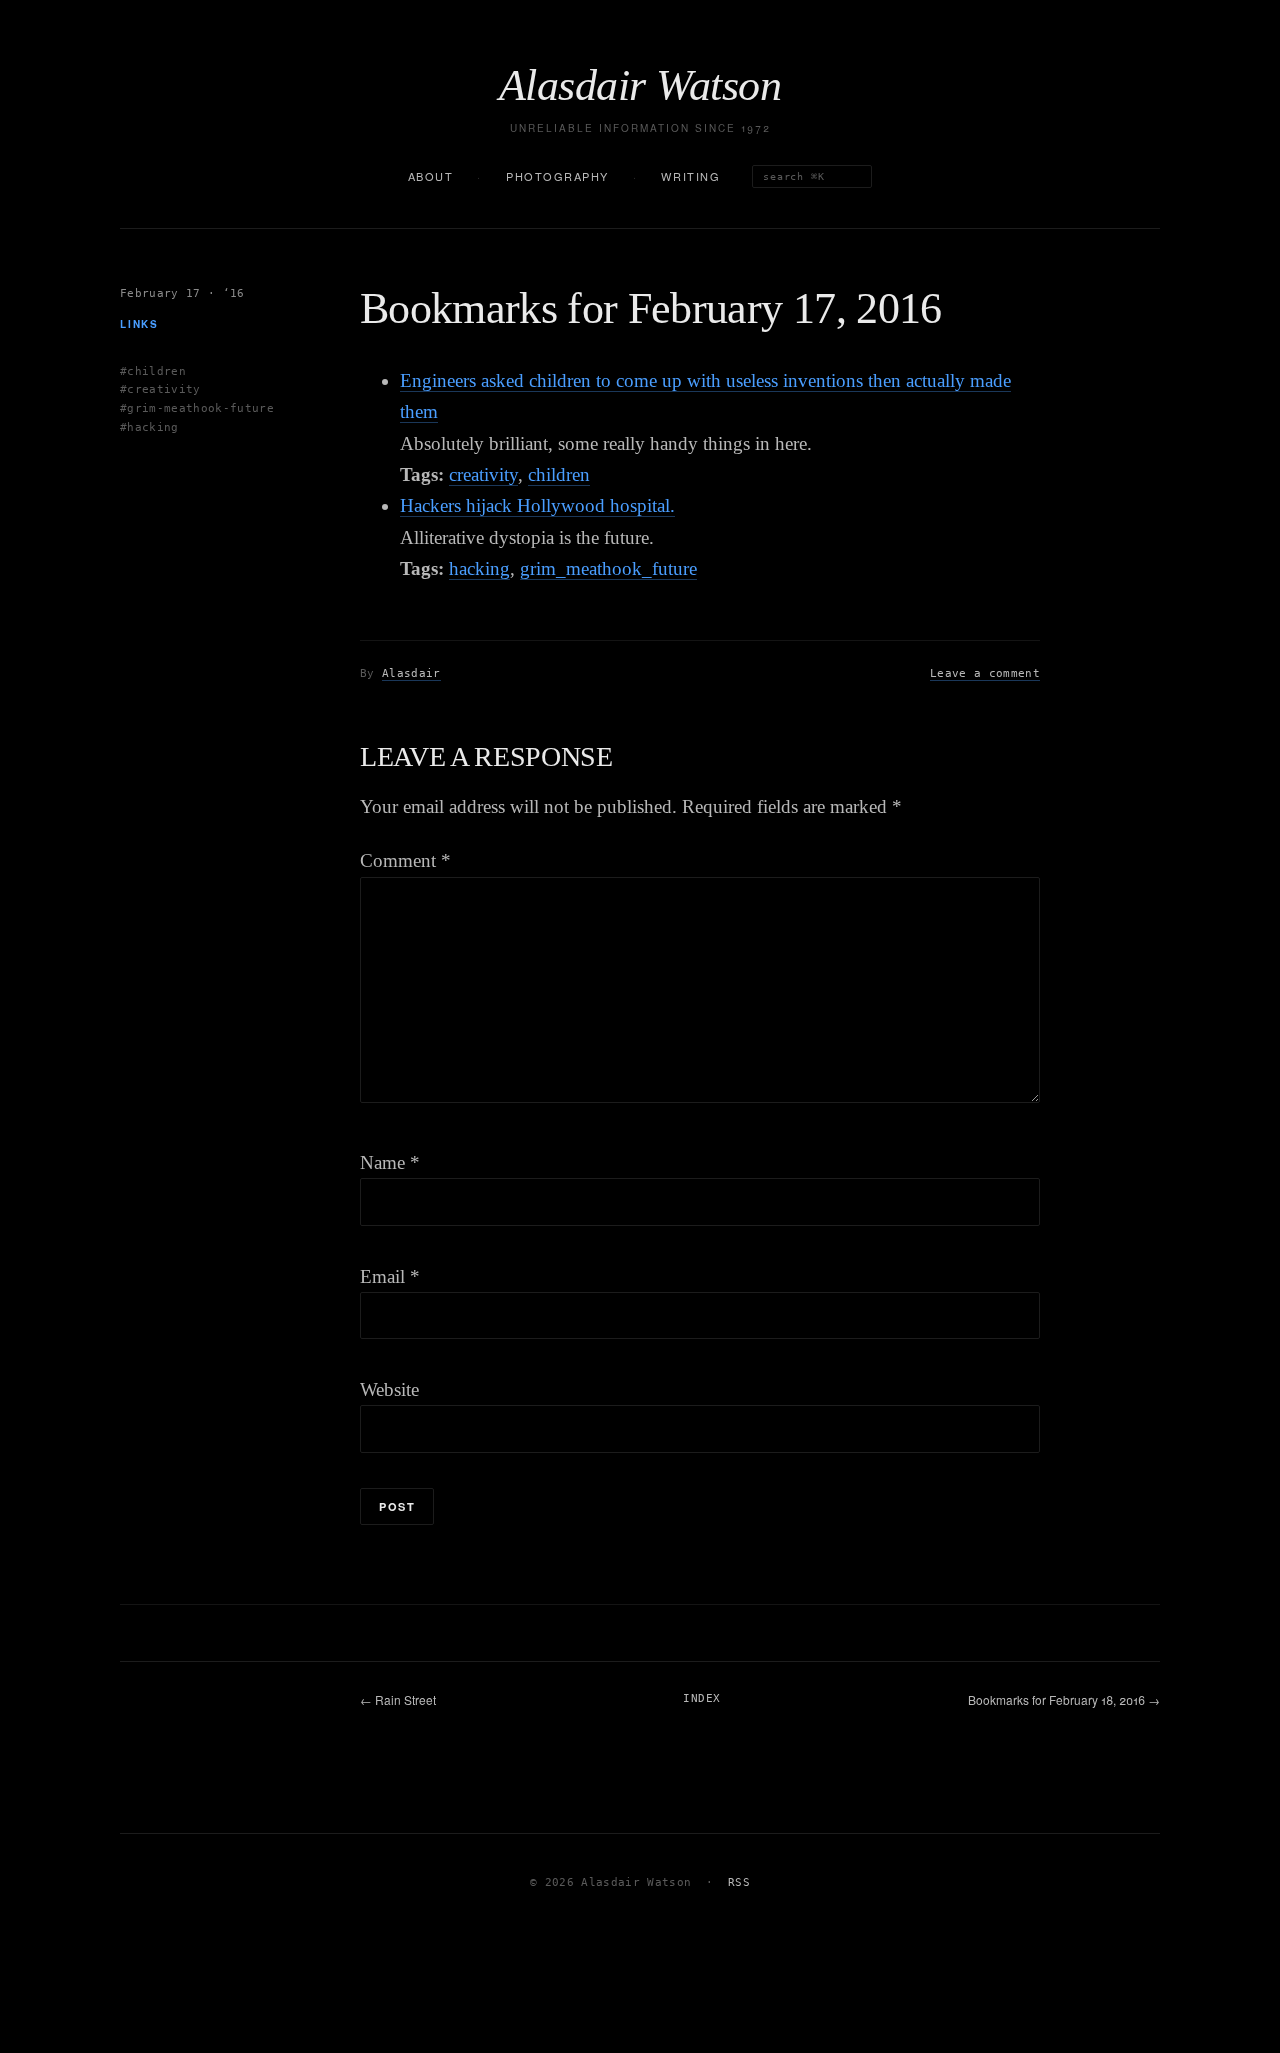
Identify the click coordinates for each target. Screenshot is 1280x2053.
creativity (483, 474)
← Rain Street (398, 1699)
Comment (405, 860)
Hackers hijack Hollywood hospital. (537, 505)
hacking (479, 568)
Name (390, 1162)
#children (153, 370)
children (559, 474)
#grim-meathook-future (197, 408)
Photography (557, 176)
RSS (739, 1882)
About (431, 176)
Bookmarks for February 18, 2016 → (1064, 1699)
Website (389, 1389)
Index (701, 1698)
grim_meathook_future (608, 568)
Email (390, 1276)
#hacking (149, 426)
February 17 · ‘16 (182, 293)
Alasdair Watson (640, 86)
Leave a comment (985, 673)
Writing (690, 176)
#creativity (160, 389)
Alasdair (411, 673)
